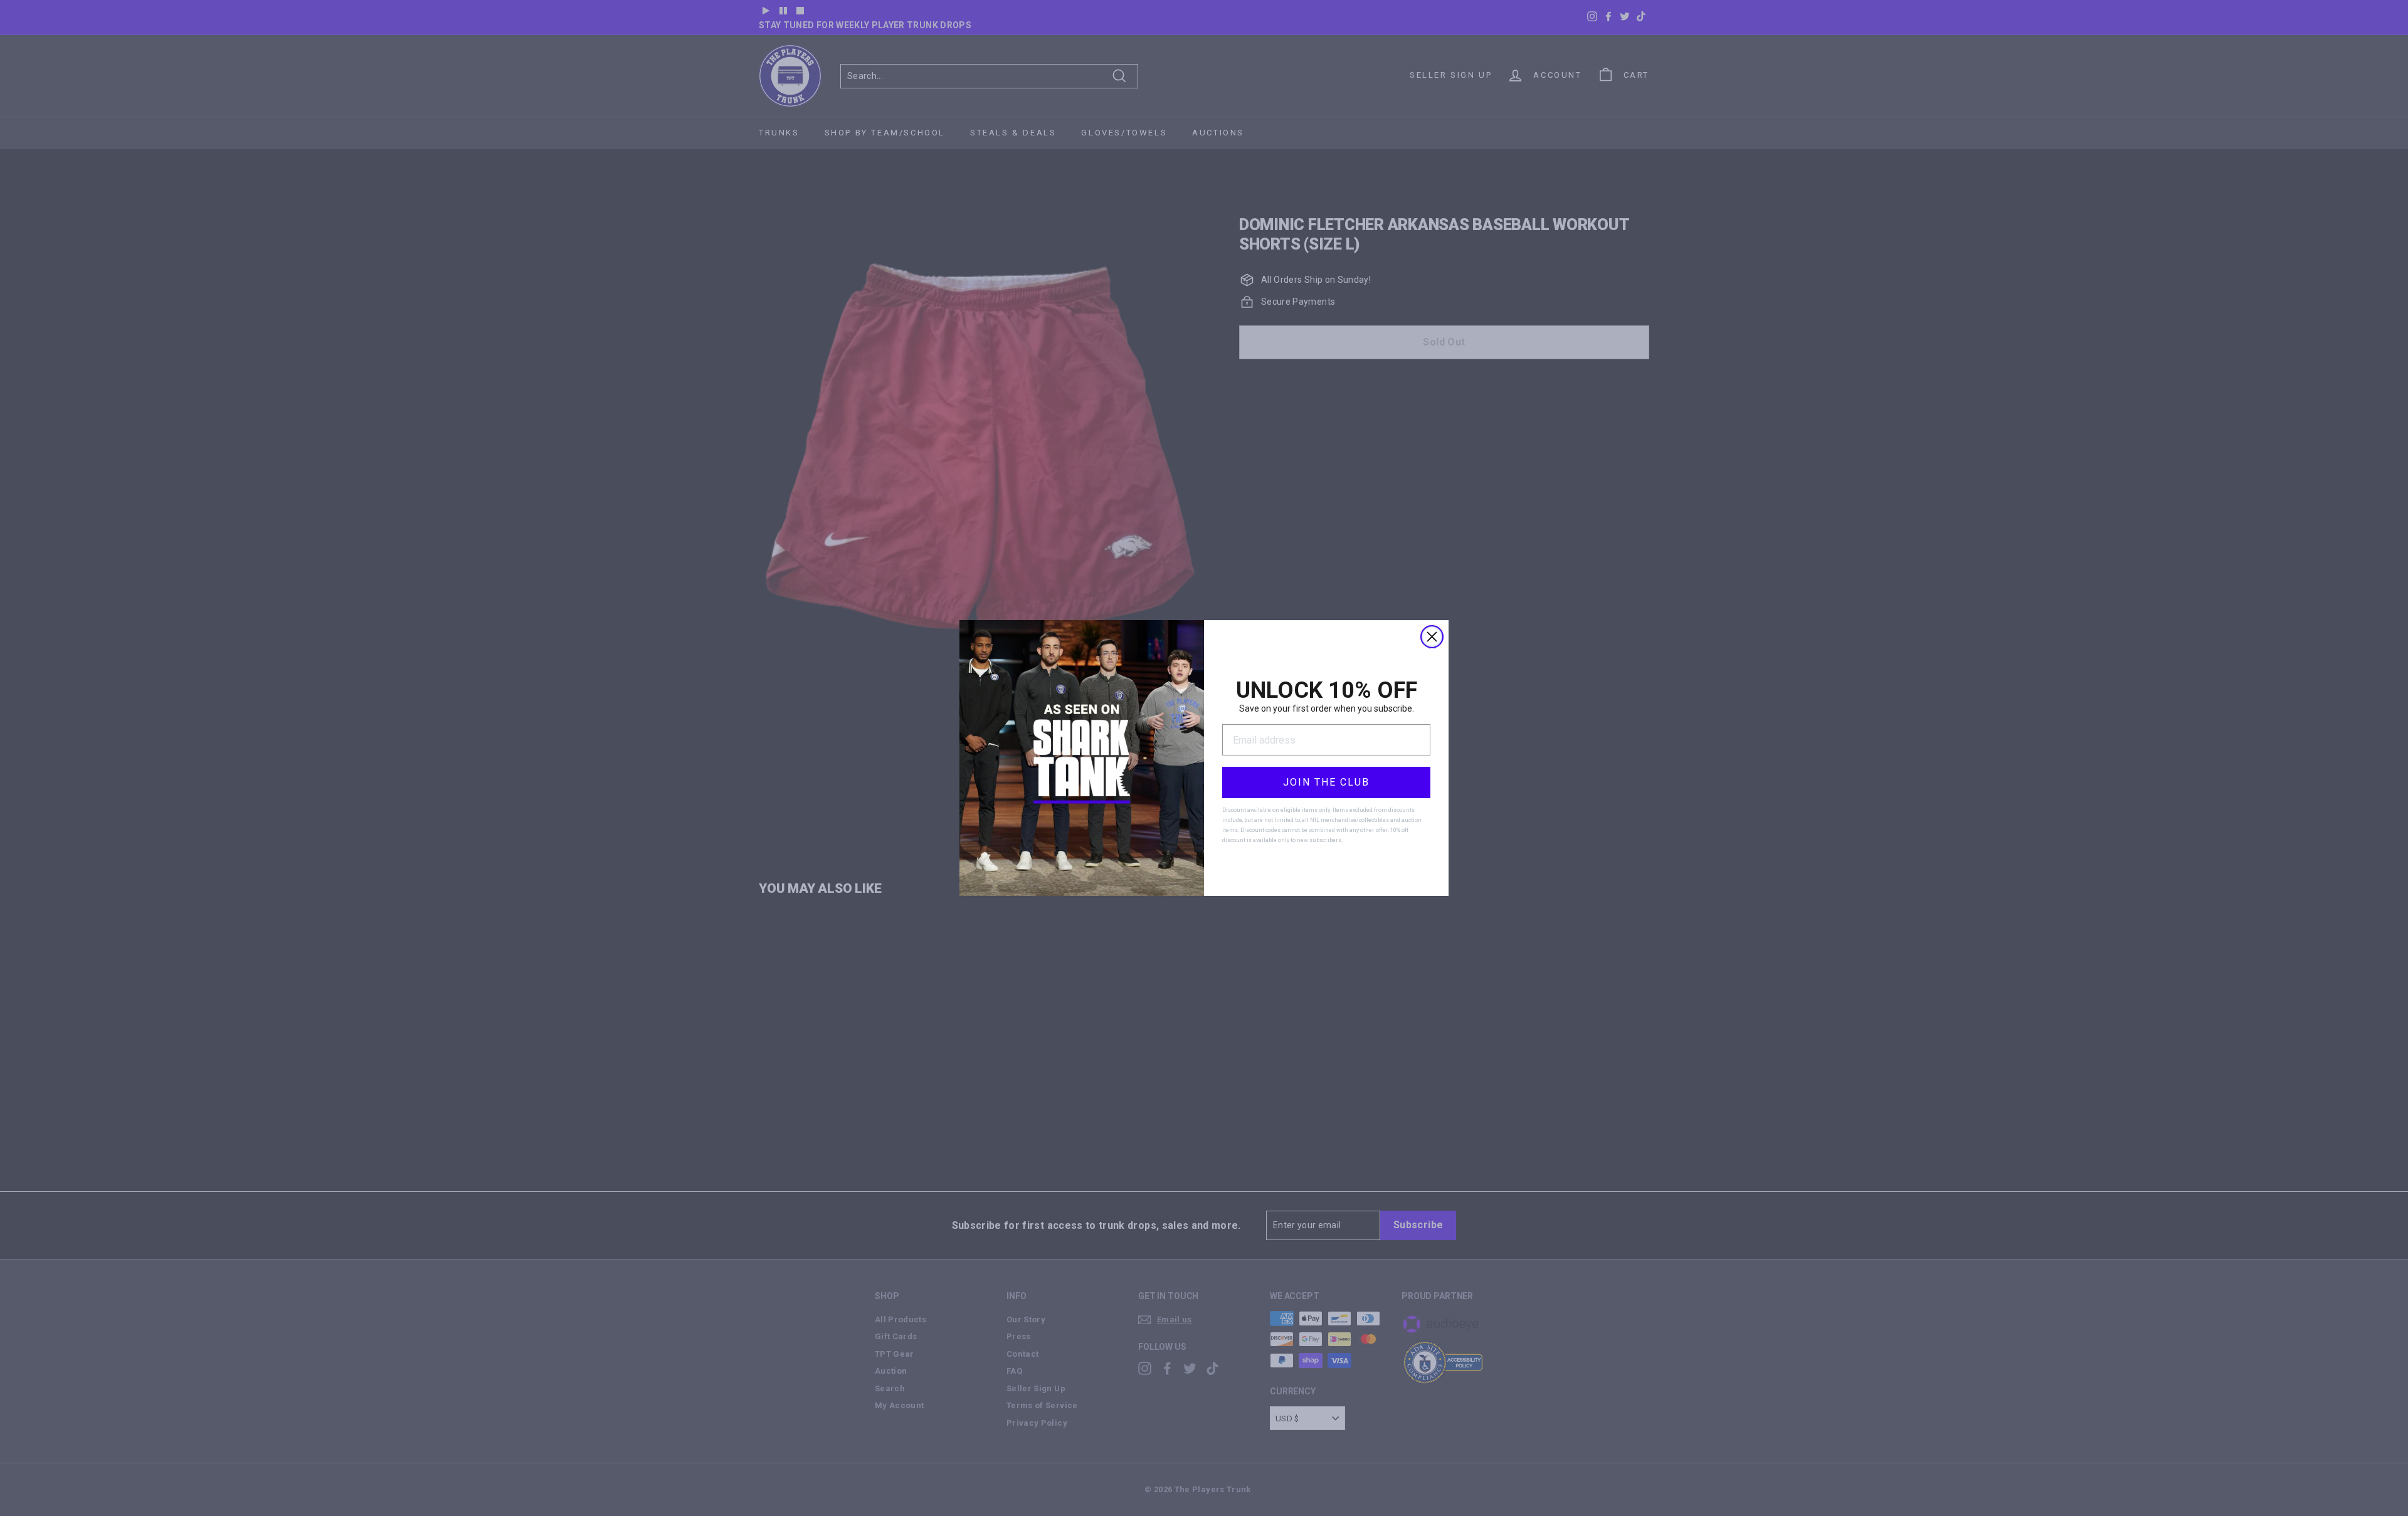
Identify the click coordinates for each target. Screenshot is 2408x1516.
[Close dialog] (1432, 637)
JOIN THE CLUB (1326, 782)
